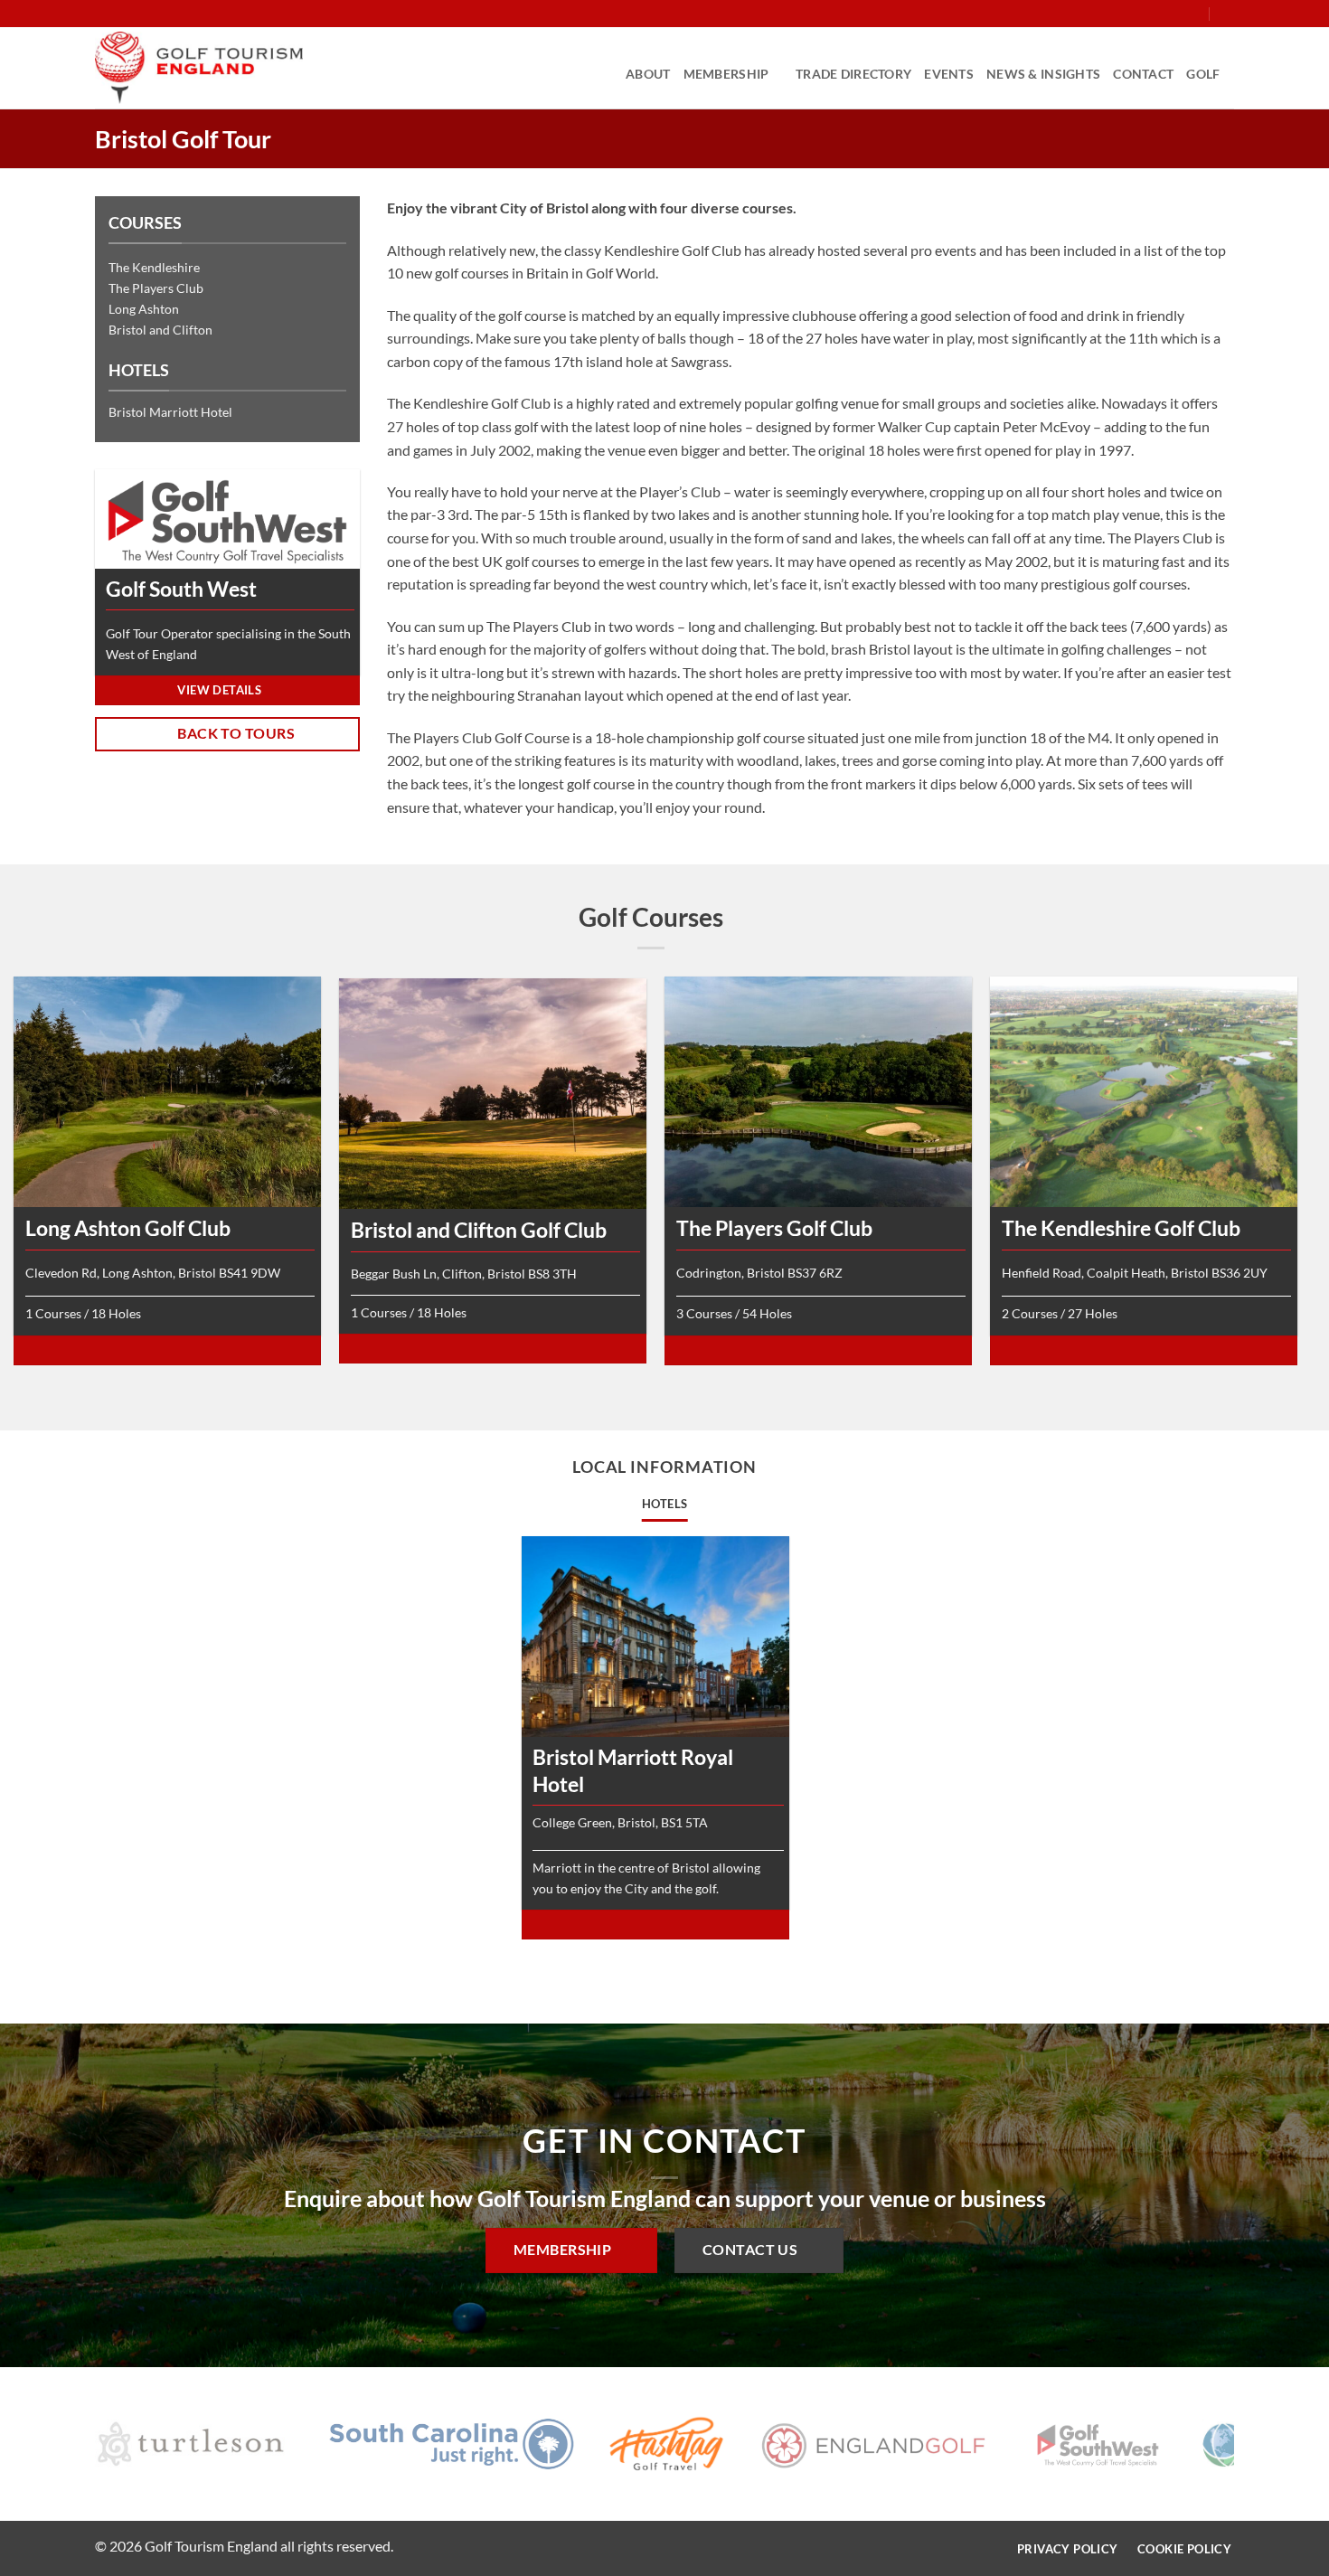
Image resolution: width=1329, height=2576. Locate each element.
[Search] (1227, 14)
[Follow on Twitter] (1159, 14)
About (648, 74)
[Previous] (79, 2448)
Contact (1143, 74)
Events (949, 74)
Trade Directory (853, 74)
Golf (1203, 74)
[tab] (665, 1504)
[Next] (1250, 2448)
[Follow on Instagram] (1142, 14)
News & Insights (1043, 74)
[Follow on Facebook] (1125, 14)
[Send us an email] (1176, 14)
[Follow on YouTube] (1193, 14)
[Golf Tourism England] (199, 68)
